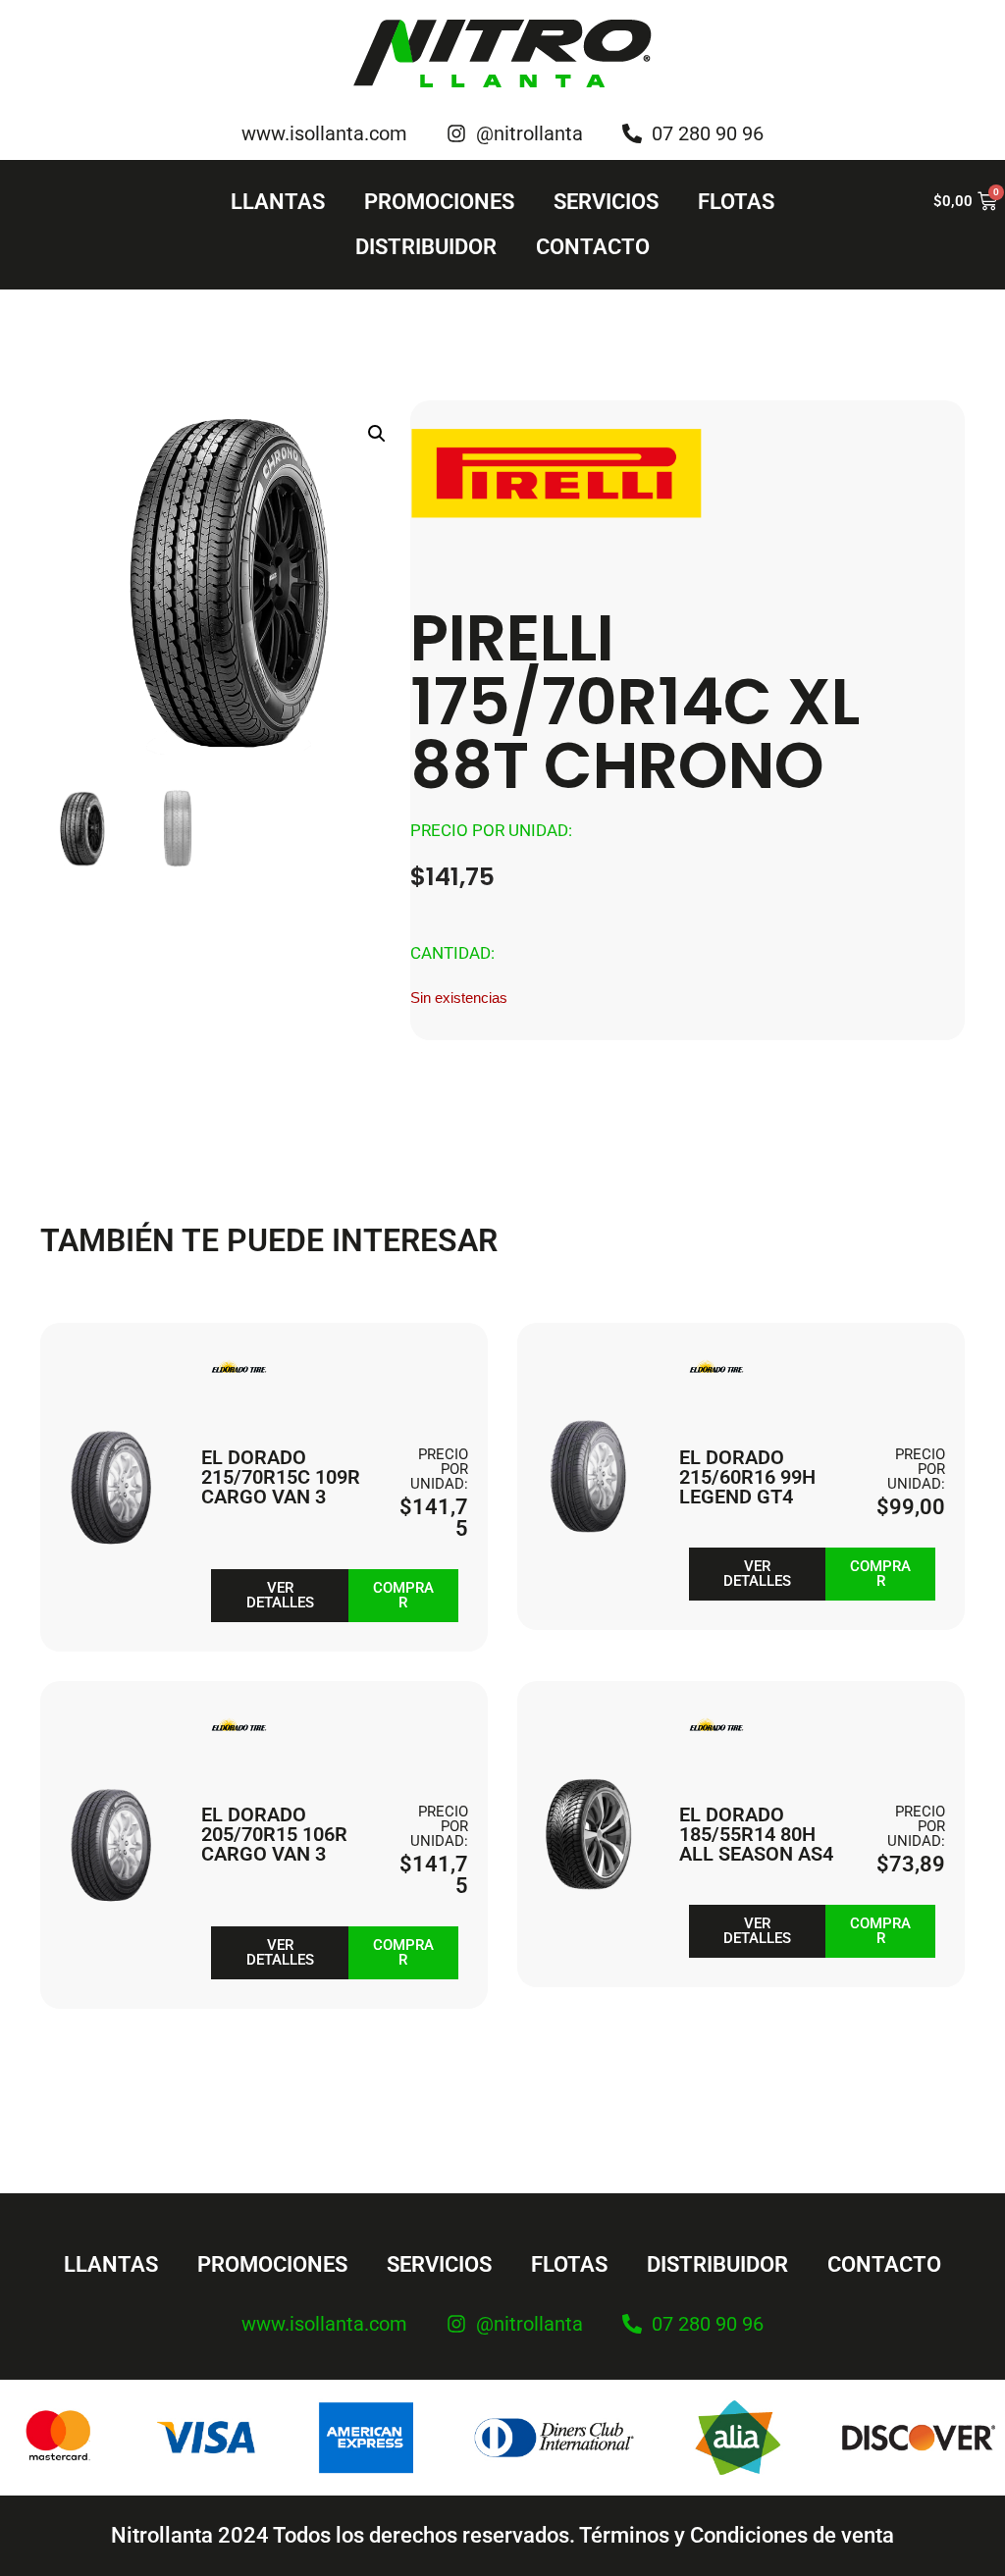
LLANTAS (278, 202)
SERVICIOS (606, 202)
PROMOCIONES (439, 202)
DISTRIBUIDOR (426, 247)
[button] (377, 434)
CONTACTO (593, 247)
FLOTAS (736, 202)
